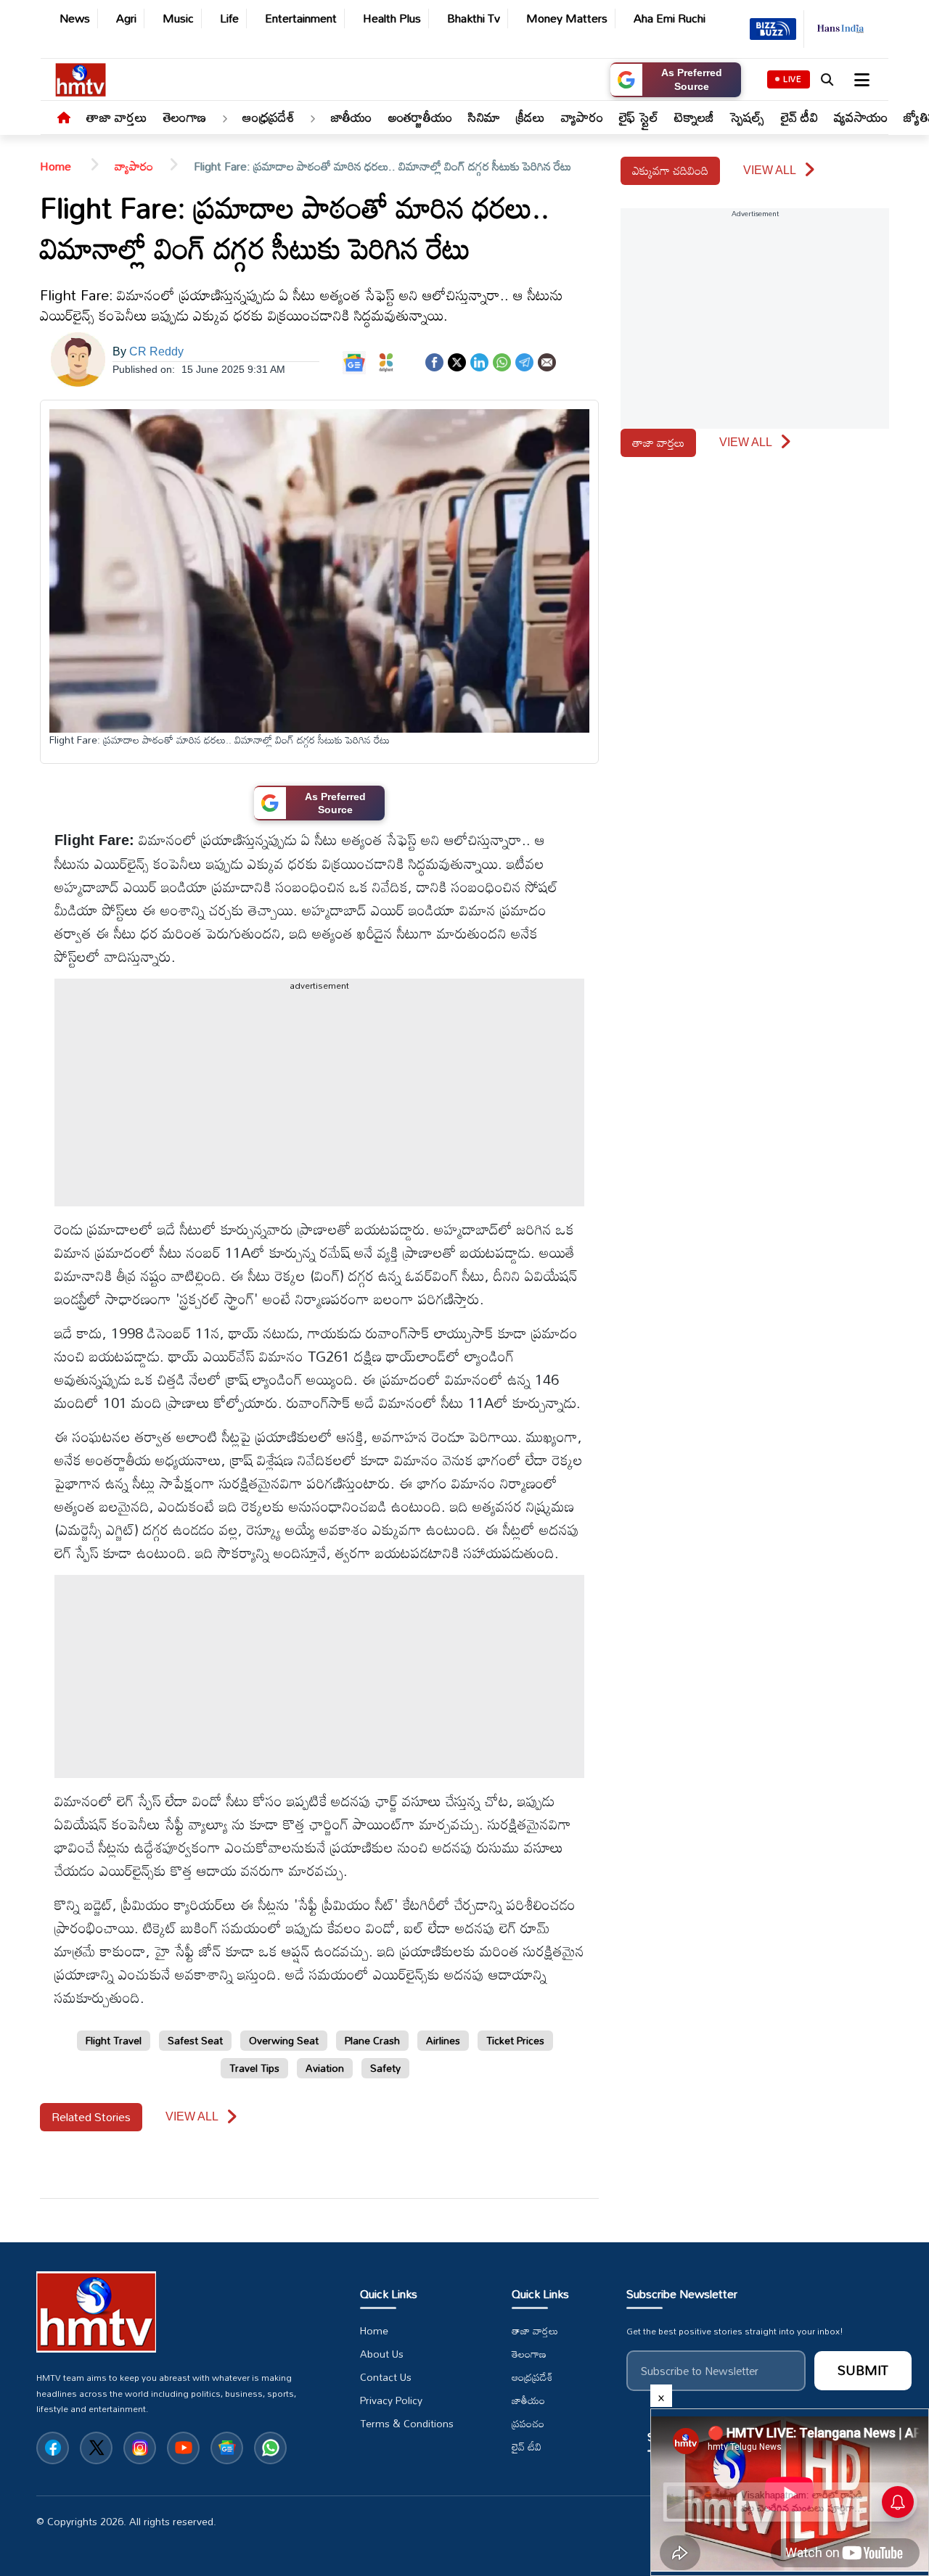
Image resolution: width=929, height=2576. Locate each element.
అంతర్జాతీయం (421, 117)
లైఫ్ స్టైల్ (639, 117)
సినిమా (484, 117)
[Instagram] (140, 2448)
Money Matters (567, 18)
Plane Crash (372, 2040)
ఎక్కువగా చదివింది (670, 170)
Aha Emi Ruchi (670, 18)
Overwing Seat (284, 2040)
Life (229, 18)
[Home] (64, 118)
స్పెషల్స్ (748, 117)
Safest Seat (195, 2040)
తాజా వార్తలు (117, 117)
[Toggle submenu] (224, 120)
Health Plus (392, 18)
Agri (126, 18)
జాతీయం (352, 117)
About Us (382, 2354)
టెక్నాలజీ (694, 117)
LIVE (793, 79)
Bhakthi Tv (474, 18)
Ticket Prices (515, 2040)
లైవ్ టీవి (800, 117)
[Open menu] (860, 80)
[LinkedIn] (479, 361)
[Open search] (827, 80)
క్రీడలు (531, 117)
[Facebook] (434, 361)
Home (57, 166)
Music (178, 18)
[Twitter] (457, 361)
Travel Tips (254, 2068)
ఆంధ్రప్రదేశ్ (269, 117)
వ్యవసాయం (861, 117)
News (75, 18)
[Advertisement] (878, 733)
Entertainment (301, 18)
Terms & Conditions (407, 2424)
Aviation (325, 2068)
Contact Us (386, 2377)
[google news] (227, 2448)
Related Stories (91, 2117)
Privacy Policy (391, 2400)
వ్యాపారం (582, 117)
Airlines (443, 2040)
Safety (385, 2068)
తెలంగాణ (185, 117)
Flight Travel (114, 2040)
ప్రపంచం (528, 2424)
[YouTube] (183, 2448)
